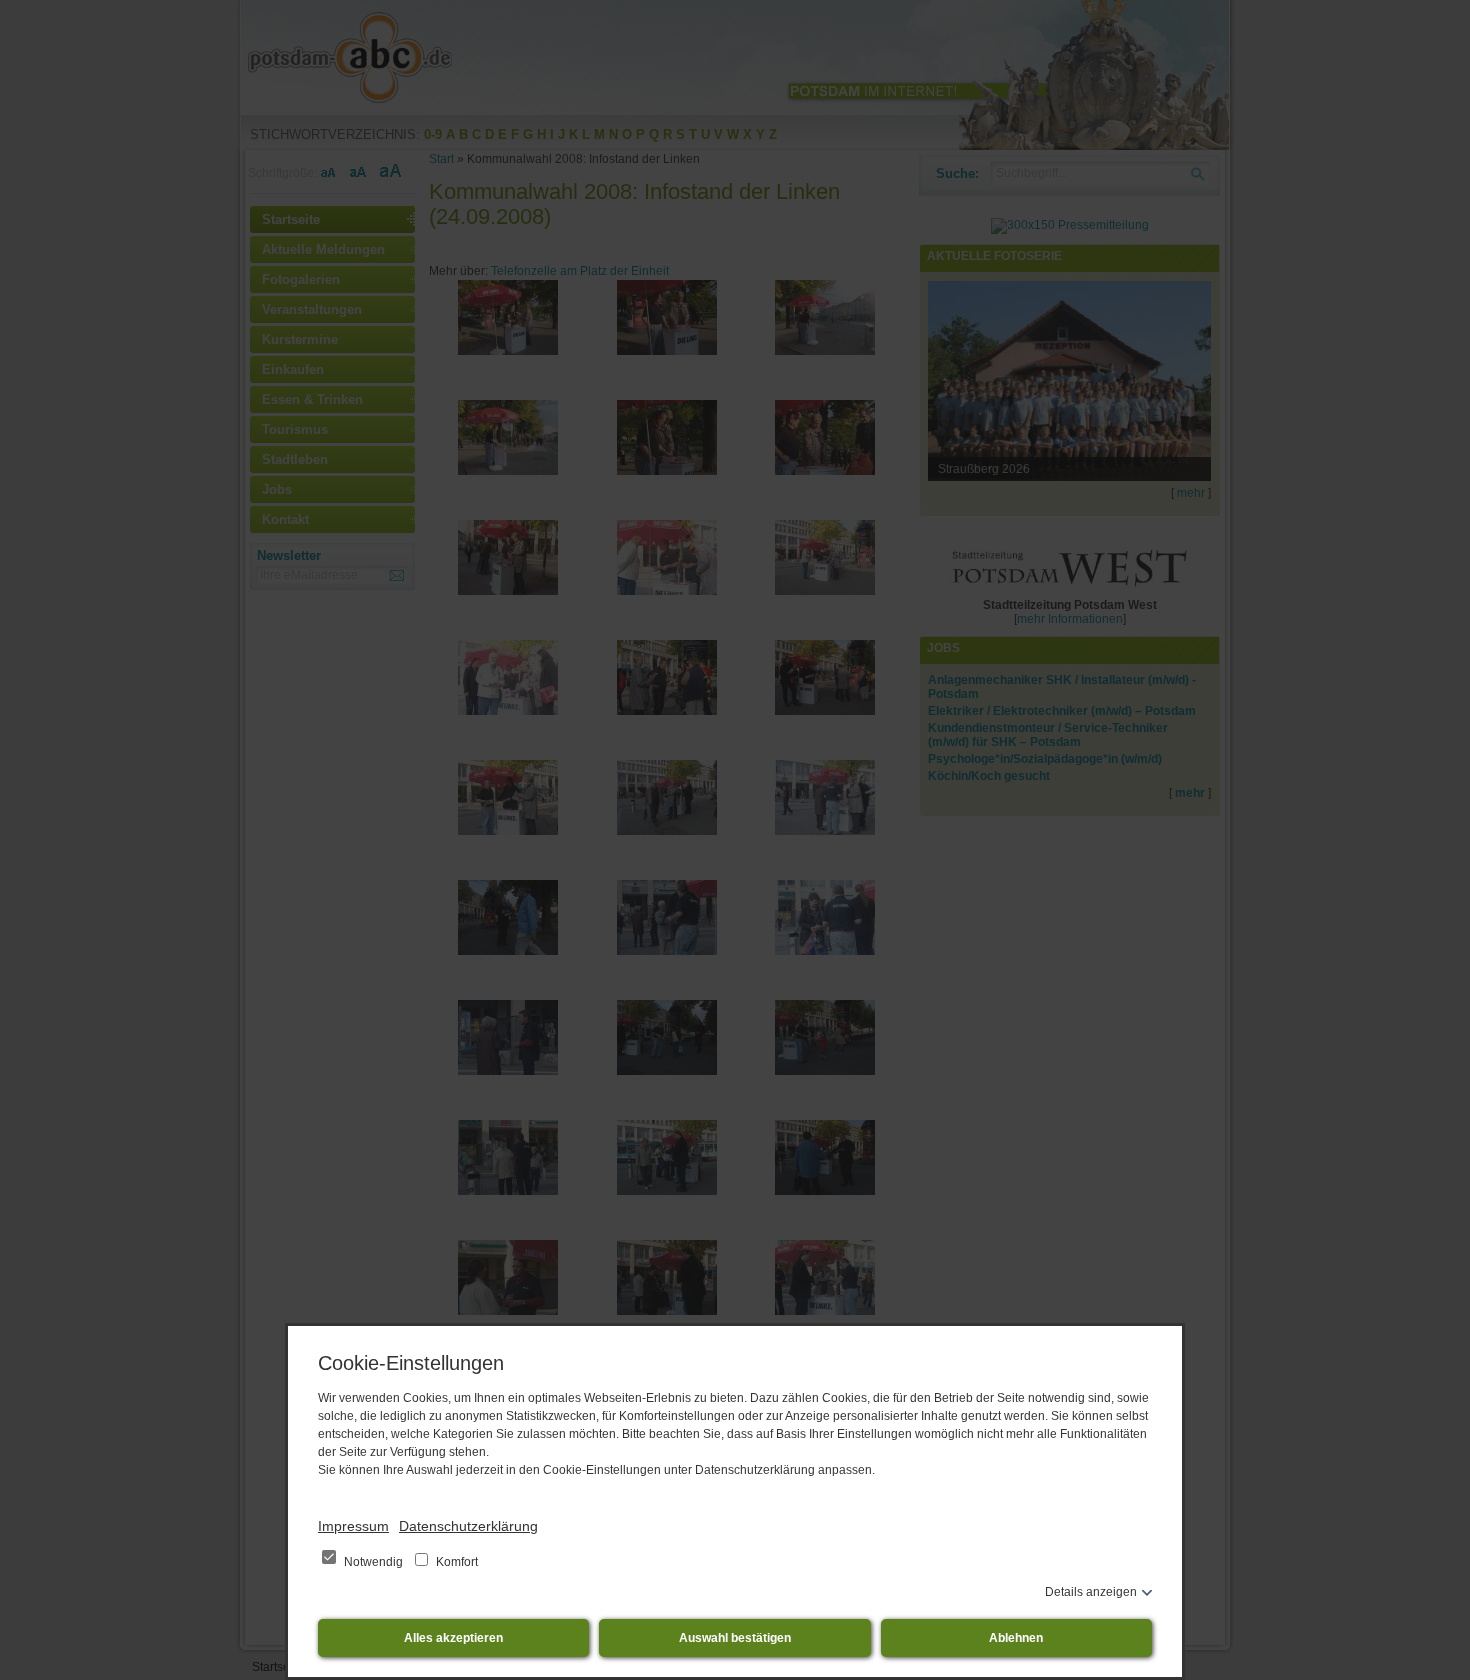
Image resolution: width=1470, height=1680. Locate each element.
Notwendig (373, 1562)
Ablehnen (1016, 1638)
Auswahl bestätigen (735, 1638)
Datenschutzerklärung (468, 1526)
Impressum (353, 1526)
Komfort (455, 1562)
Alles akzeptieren (453, 1638)
